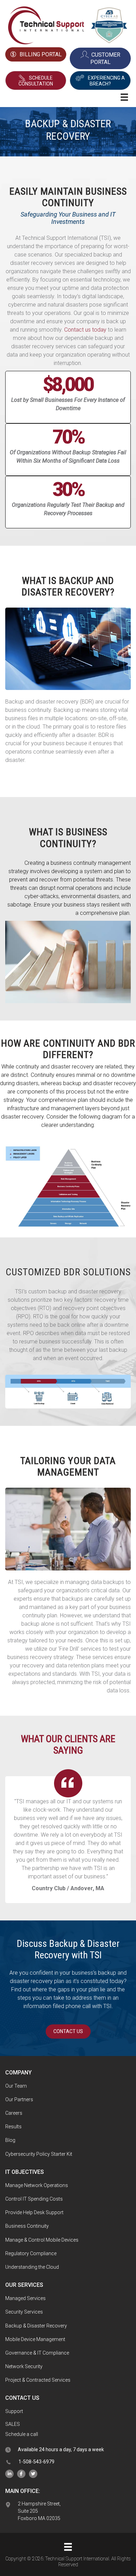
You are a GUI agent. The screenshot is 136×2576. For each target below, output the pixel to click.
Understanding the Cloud (32, 2267)
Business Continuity (27, 2226)
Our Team (16, 2086)
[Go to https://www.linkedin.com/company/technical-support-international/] (9, 2474)
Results (13, 2127)
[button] (36, 81)
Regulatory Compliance (31, 2253)
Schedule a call (22, 2434)
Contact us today (85, 330)
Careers (14, 2113)
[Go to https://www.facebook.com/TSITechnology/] (21, 2474)
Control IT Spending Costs (34, 2199)
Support (14, 2411)
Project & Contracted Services (38, 2380)
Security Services (24, 2312)
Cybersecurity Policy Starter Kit (39, 2154)
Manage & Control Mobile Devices (42, 2240)
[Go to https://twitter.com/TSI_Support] (33, 2474)
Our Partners (19, 2099)
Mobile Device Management (35, 2339)
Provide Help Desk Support (34, 2212)
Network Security (24, 2366)
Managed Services (25, 2298)
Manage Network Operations (37, 2185)
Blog (10, 2140)
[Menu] (68, 2547)
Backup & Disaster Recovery (36, 2326)
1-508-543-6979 (36, 2462)
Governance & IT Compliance (37, 2353)
